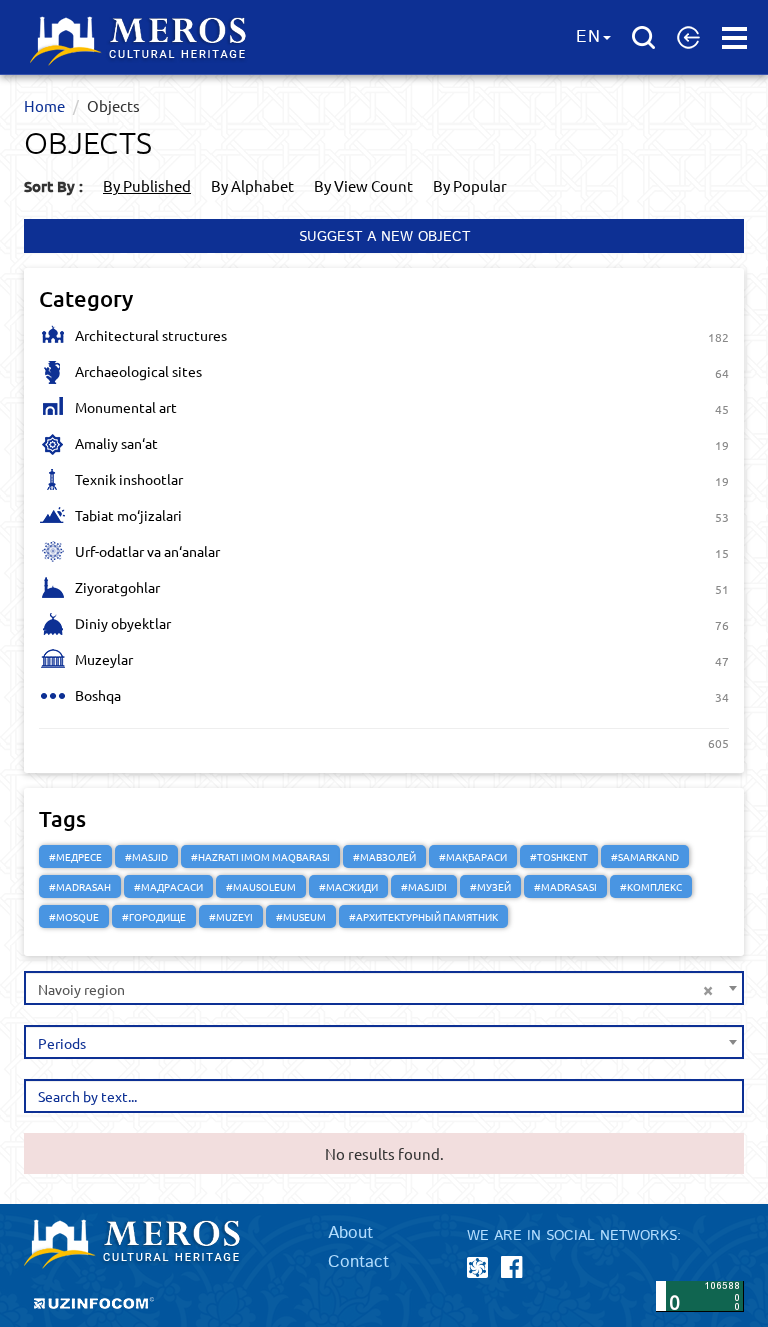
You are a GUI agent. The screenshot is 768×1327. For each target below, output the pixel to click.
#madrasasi (565, 886)
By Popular (470, 185)
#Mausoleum (261, 886)
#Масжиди (348, 886)
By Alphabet (252, 185)
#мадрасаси (168, 886)
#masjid (146, 856)
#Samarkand (645, 856)
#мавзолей (384, 856)
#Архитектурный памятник (423, 916)
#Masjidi (424, 886)
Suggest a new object (384, 237)
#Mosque (74, 916)
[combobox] (384, 988)
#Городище (154, 916)
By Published (147, 185)
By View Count (363, 185)
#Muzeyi (231, 916)
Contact (358, 1262)
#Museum (301, 916)
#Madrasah (80, 886)
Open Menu (734, 38)
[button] (688, 37)
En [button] (588, 37)
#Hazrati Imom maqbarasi (260, 856)
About (350, 1233)
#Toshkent (559, 856)
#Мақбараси (473, 856)
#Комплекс (651, 886)
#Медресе (75, 856)
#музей (490, 886)
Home (44, 105)
